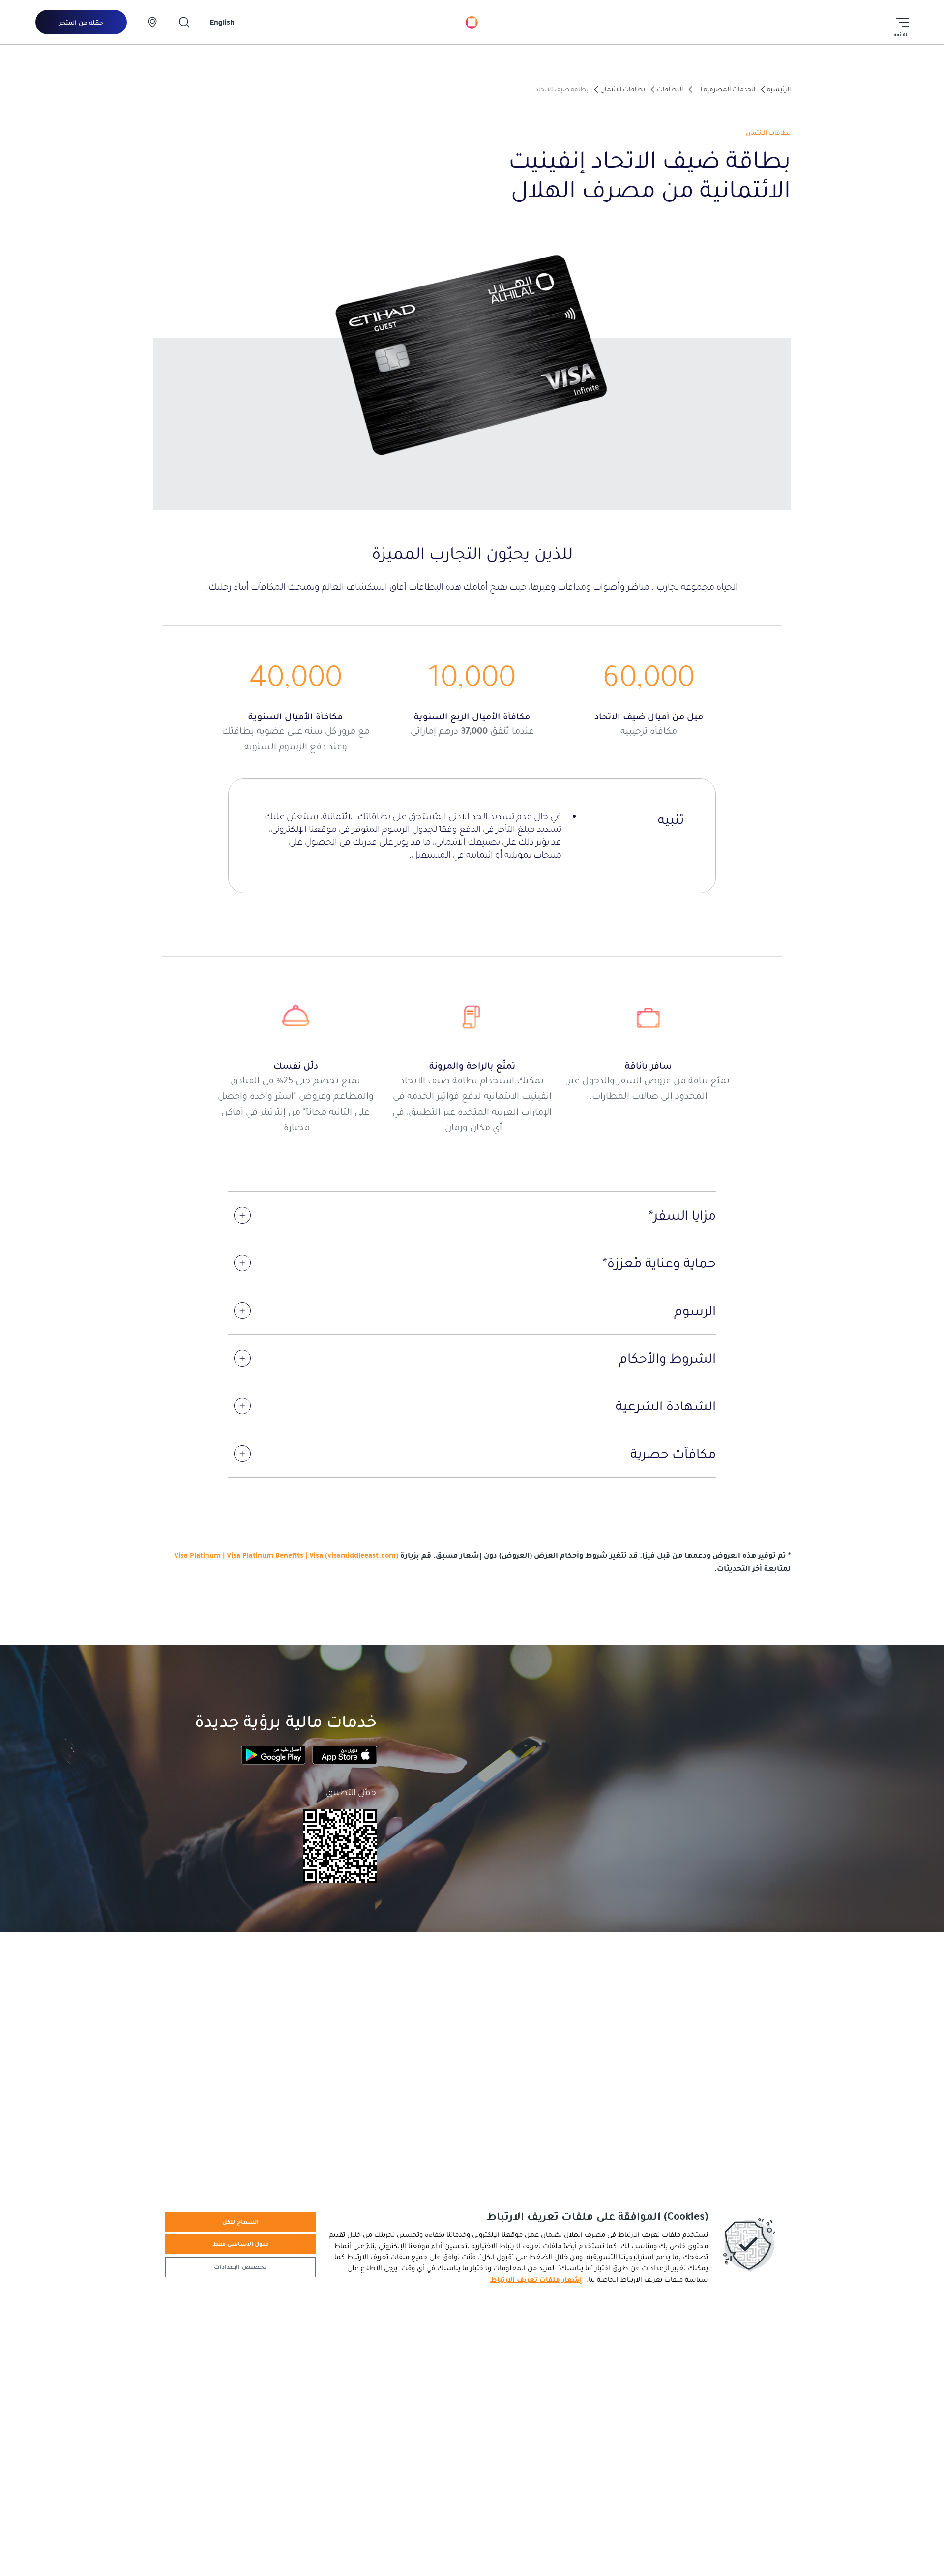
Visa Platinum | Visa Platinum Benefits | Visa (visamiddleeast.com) (286, 1555)
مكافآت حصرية (673, 1454)
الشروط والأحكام (667, 1358)
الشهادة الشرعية (666, 1406)
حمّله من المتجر (81, 23)
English (222, 22)
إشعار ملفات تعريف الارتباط (536, 2279)
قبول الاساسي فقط (240, 2244)
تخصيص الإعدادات (240, 2267)
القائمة (901, 35)
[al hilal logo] (472, 22)
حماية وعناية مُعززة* (659, 1263)
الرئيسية (779, 89)
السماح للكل (240, 2222)
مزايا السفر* (682, 1215)
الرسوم (695, 1311)
